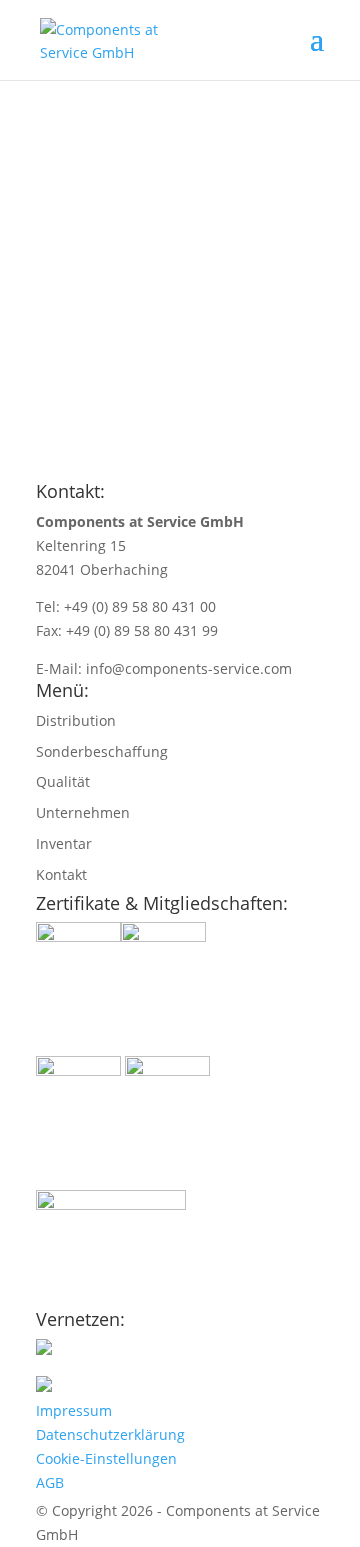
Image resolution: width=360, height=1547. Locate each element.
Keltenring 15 (81, 545)
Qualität (63, 781)
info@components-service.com (189, 668)
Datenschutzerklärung (110, 1434)
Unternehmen (83, 812)
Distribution (76, 720)
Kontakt (61, 874)
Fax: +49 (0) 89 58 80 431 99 (127, 630)
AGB (50, 1482)
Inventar (64, 843)
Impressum (74, 1410)
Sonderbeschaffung (102, 751)
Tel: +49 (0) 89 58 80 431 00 (126, 606)
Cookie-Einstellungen (106, 1458)
